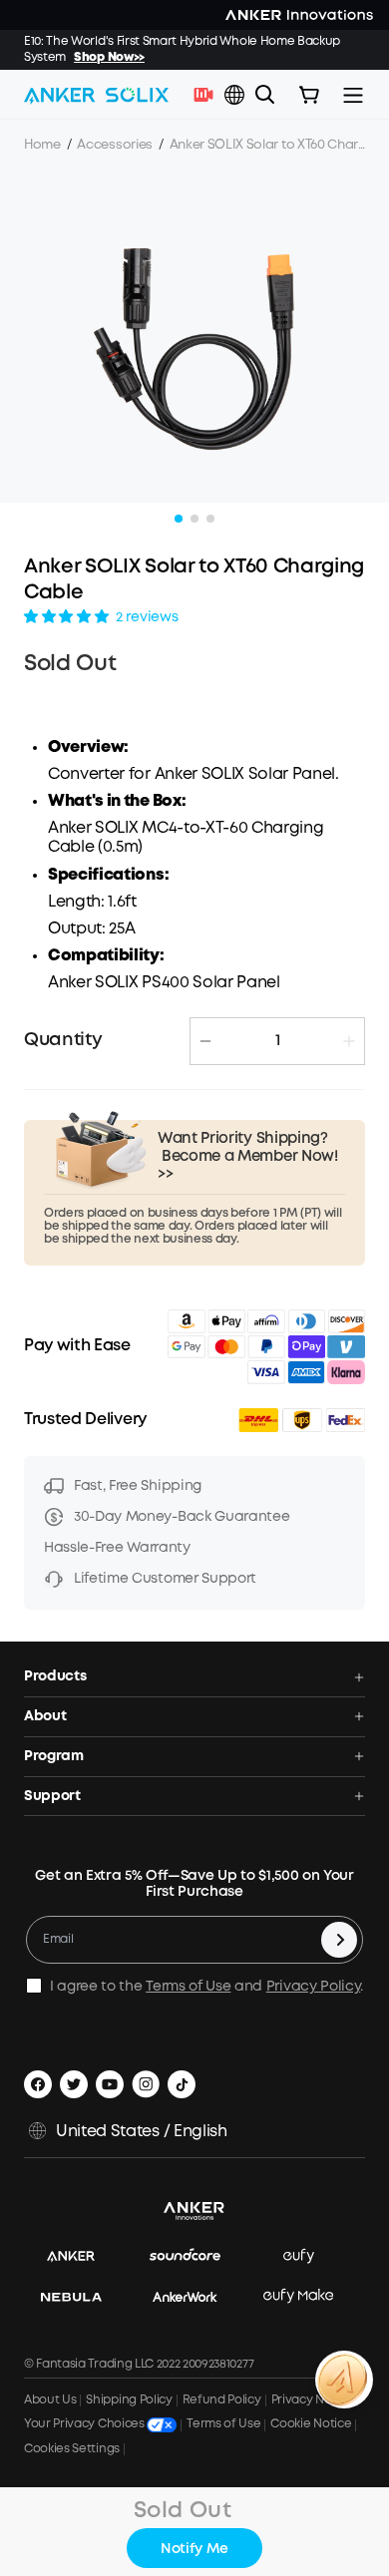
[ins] (146, 2084)
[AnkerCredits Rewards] (344, 2380)
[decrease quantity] (205, 1041)
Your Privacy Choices (85, 2425)
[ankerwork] (195, 2296)
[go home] (96, 95)
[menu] (353, 95)
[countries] (236, 95)
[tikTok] (182, 2084)
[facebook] (38, 2084)
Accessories (114, 145)
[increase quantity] (349, 1041)
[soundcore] (195, 2256)
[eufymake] (308, 2296)
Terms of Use (188, 1987)
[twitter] (74, 2084)
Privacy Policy (314, 1987)
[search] (265, 95)
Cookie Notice (311, 2424)
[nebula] (81, 2296)
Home (42, 145)
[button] (234, 95)
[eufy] (309, 2256)
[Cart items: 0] (309, 95)
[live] (208, 95)
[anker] (81, 2256)
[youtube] (110, 2084)
